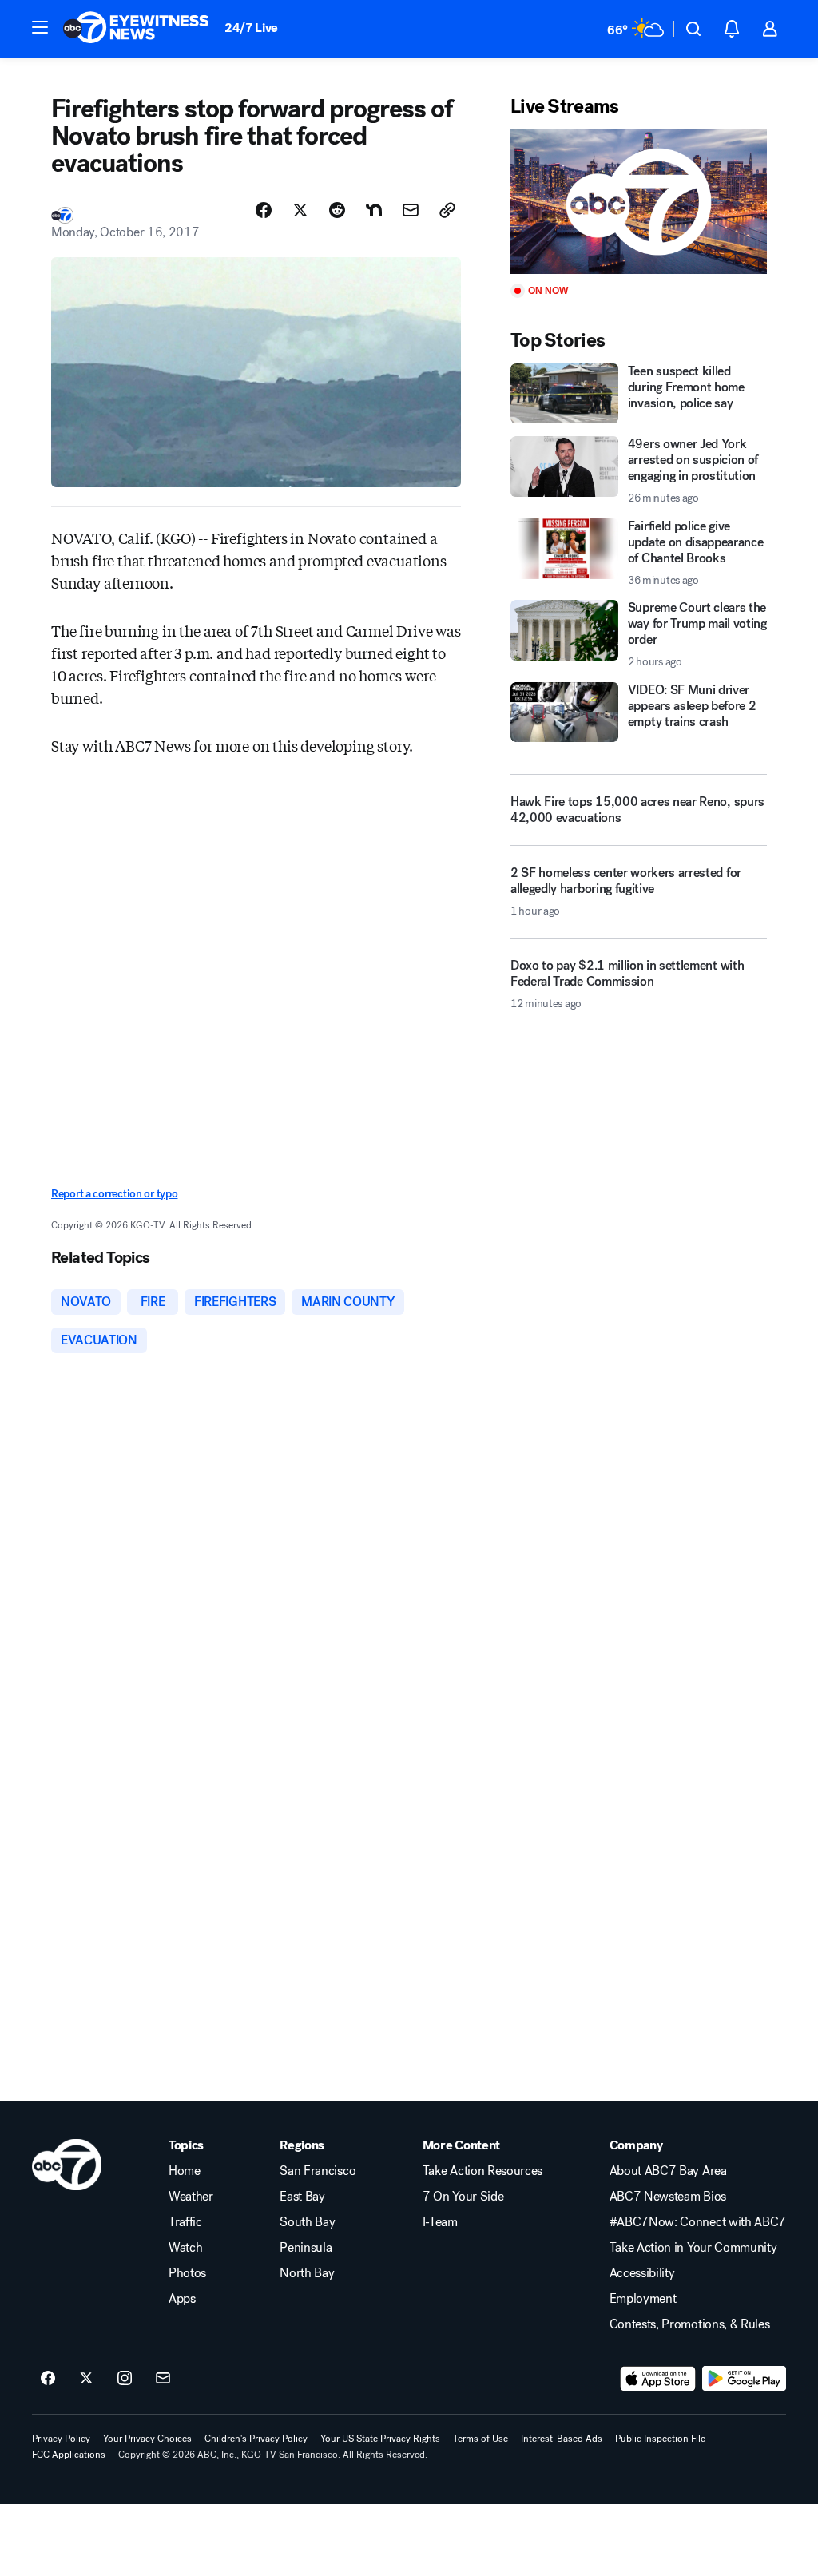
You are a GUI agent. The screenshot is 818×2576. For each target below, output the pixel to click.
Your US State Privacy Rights (380, 2439)
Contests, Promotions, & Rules (690, 2324)
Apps (182, 2299)
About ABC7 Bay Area (668, 2171)
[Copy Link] (447, 210)
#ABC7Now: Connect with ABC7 (698, 2222)
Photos (187, 2273)
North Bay (307, 2273)
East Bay (302, 2197)
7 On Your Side (463, 2197)
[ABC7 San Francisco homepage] (136, 29)
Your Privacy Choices (147, 2439)
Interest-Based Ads (562, 2439)
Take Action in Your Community (693, 2248)
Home (185, 2171)
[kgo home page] (67, 2165)
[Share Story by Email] (411, 210)
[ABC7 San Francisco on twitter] (86, 2379)
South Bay (307, 2222)
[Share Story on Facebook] (264, 210)
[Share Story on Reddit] (337, 210)
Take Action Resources (482, 2171)
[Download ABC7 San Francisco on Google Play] (744, 2379)
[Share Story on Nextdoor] (374, 210)
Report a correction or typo (114, 1194)
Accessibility (642, 2273)
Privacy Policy (61, 2439)
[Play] (639, 202)
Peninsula (306, 2248)
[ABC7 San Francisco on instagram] (125, 2379)
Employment (643, 2299)
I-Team (440, 2222)
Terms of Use (480, 2439)
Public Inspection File (660, 2439)
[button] (40, 27)
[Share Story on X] (300, 210)
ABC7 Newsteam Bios (668, 2197)
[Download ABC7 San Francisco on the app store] (658, 2379)
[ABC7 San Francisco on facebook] (48, 2379)
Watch (185, 2248)
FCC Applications (69, 2455)
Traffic (185, 2222)
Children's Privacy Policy (256, 2439)
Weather (191, 2197)
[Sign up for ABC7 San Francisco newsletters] (163, 2379)
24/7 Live (251, 28)
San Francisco (318, 2171)
